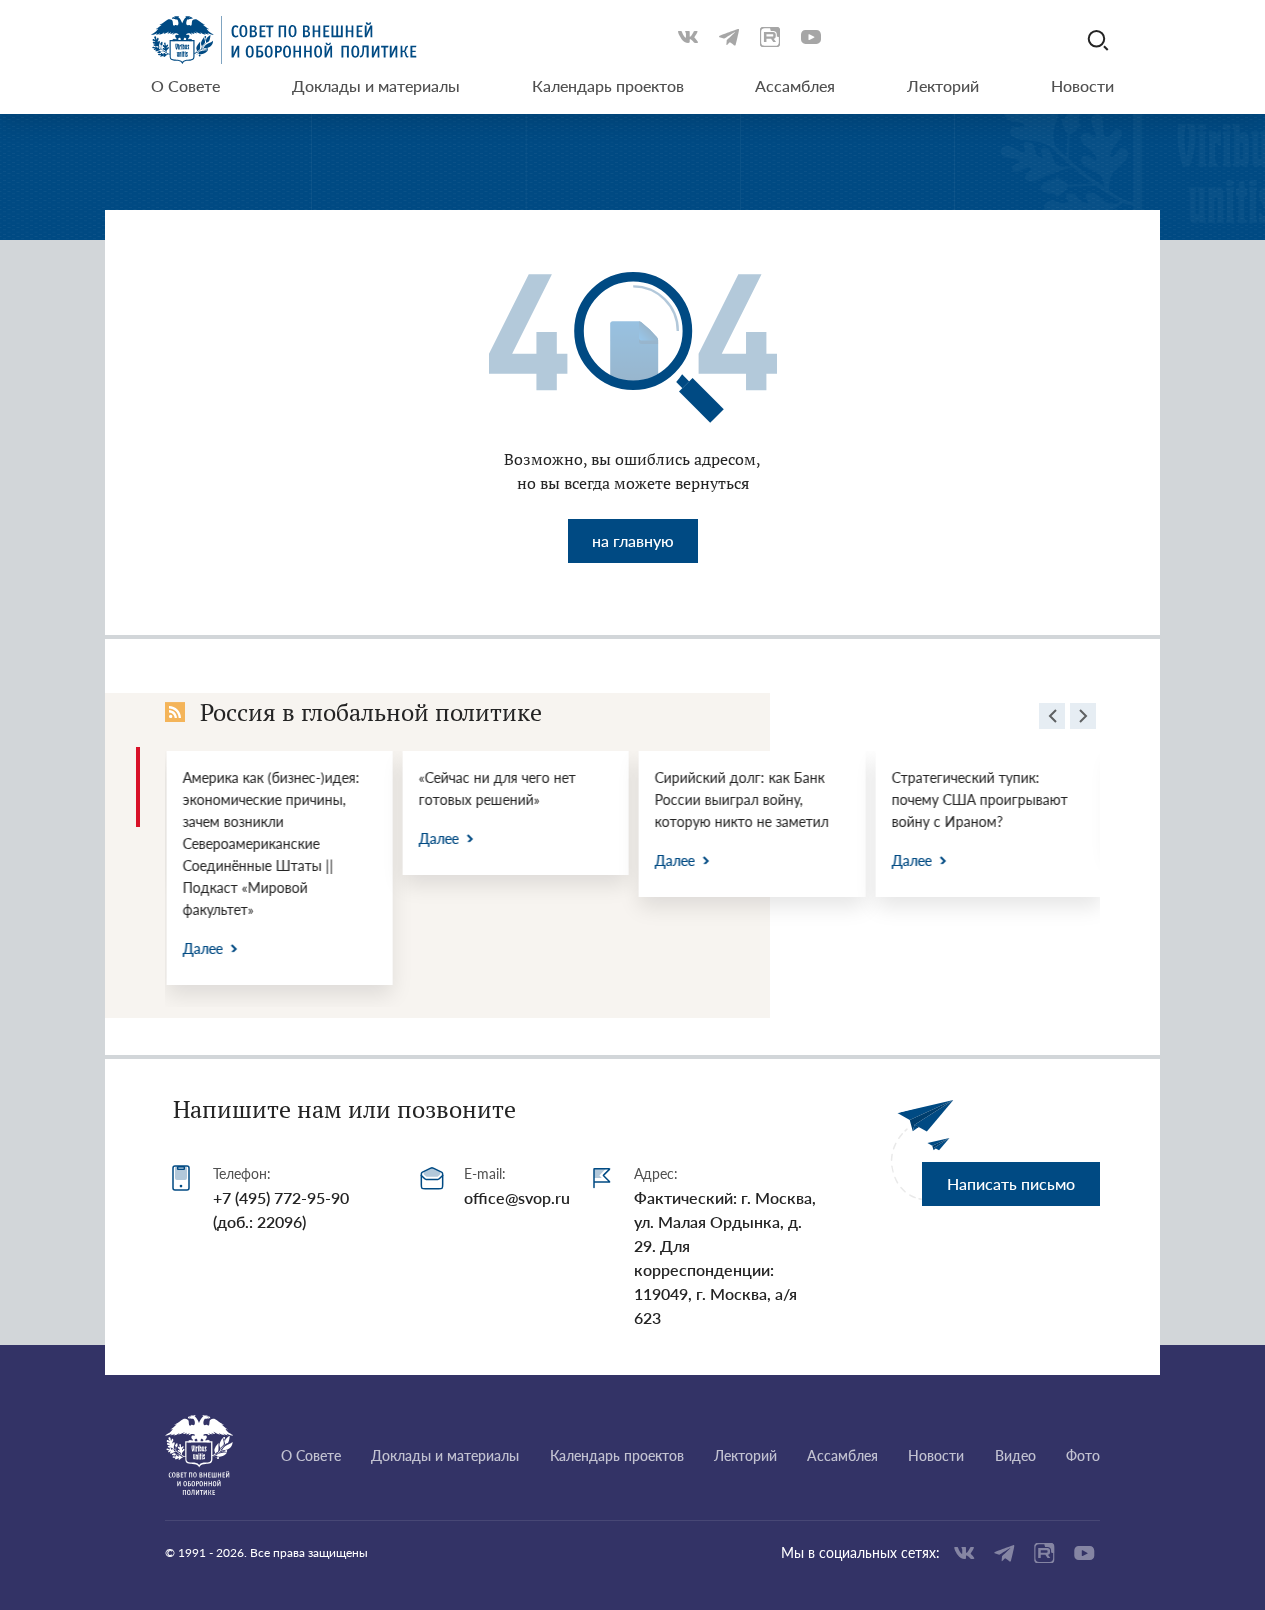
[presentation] (1052, 719)
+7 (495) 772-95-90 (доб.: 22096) (281, 1209)
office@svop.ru (517, 1197)
